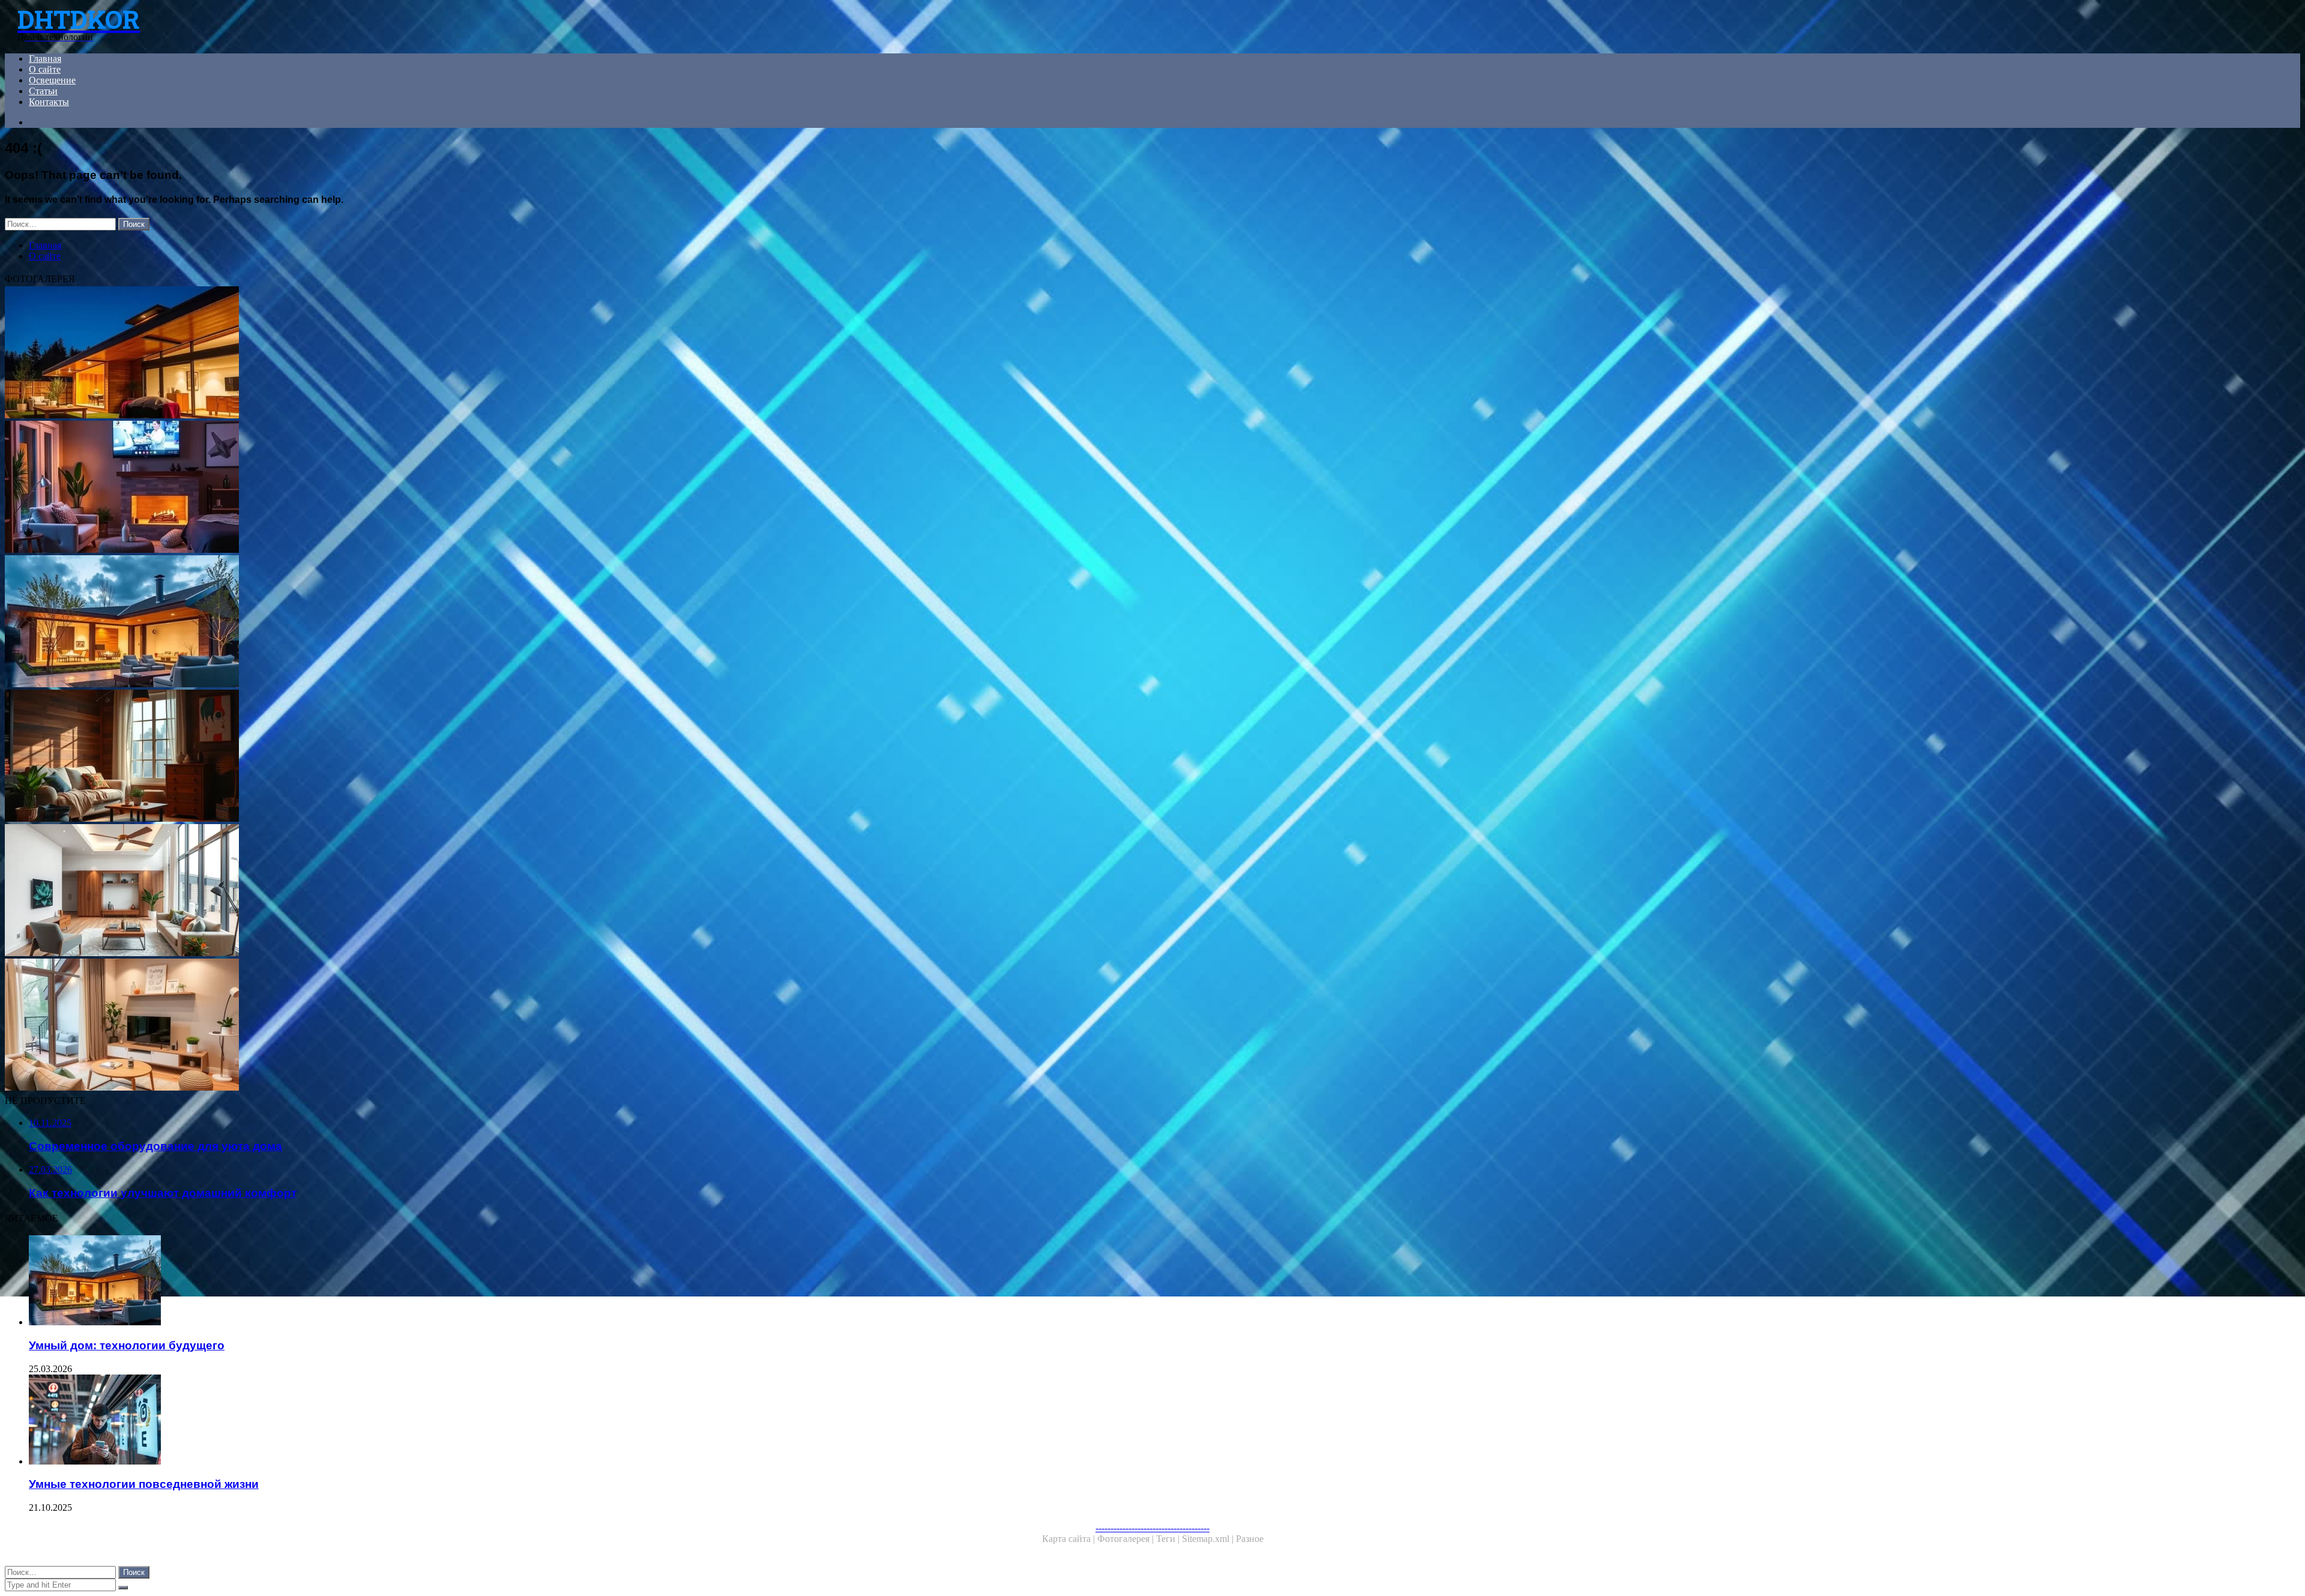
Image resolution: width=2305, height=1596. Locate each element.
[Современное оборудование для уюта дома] (365, 1026)
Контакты (49, 102)
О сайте (45, 69)
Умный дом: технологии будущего (127, 1345)
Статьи (43, 91)
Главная (45, 59)
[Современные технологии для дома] (365, 891)
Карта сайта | (1070, 1539)
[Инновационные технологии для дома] (365, 354)
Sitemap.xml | (1209, 1539)
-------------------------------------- (1152, 1528)
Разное (1250, 1539)
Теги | (1169, 1539)
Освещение (52, 80)
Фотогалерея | (1127, 1539)
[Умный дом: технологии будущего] (365, 622)
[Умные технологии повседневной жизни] (377, 1421)
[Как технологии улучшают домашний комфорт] (365, 488)
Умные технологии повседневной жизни (144, 1484)
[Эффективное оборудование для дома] (365, 757)
